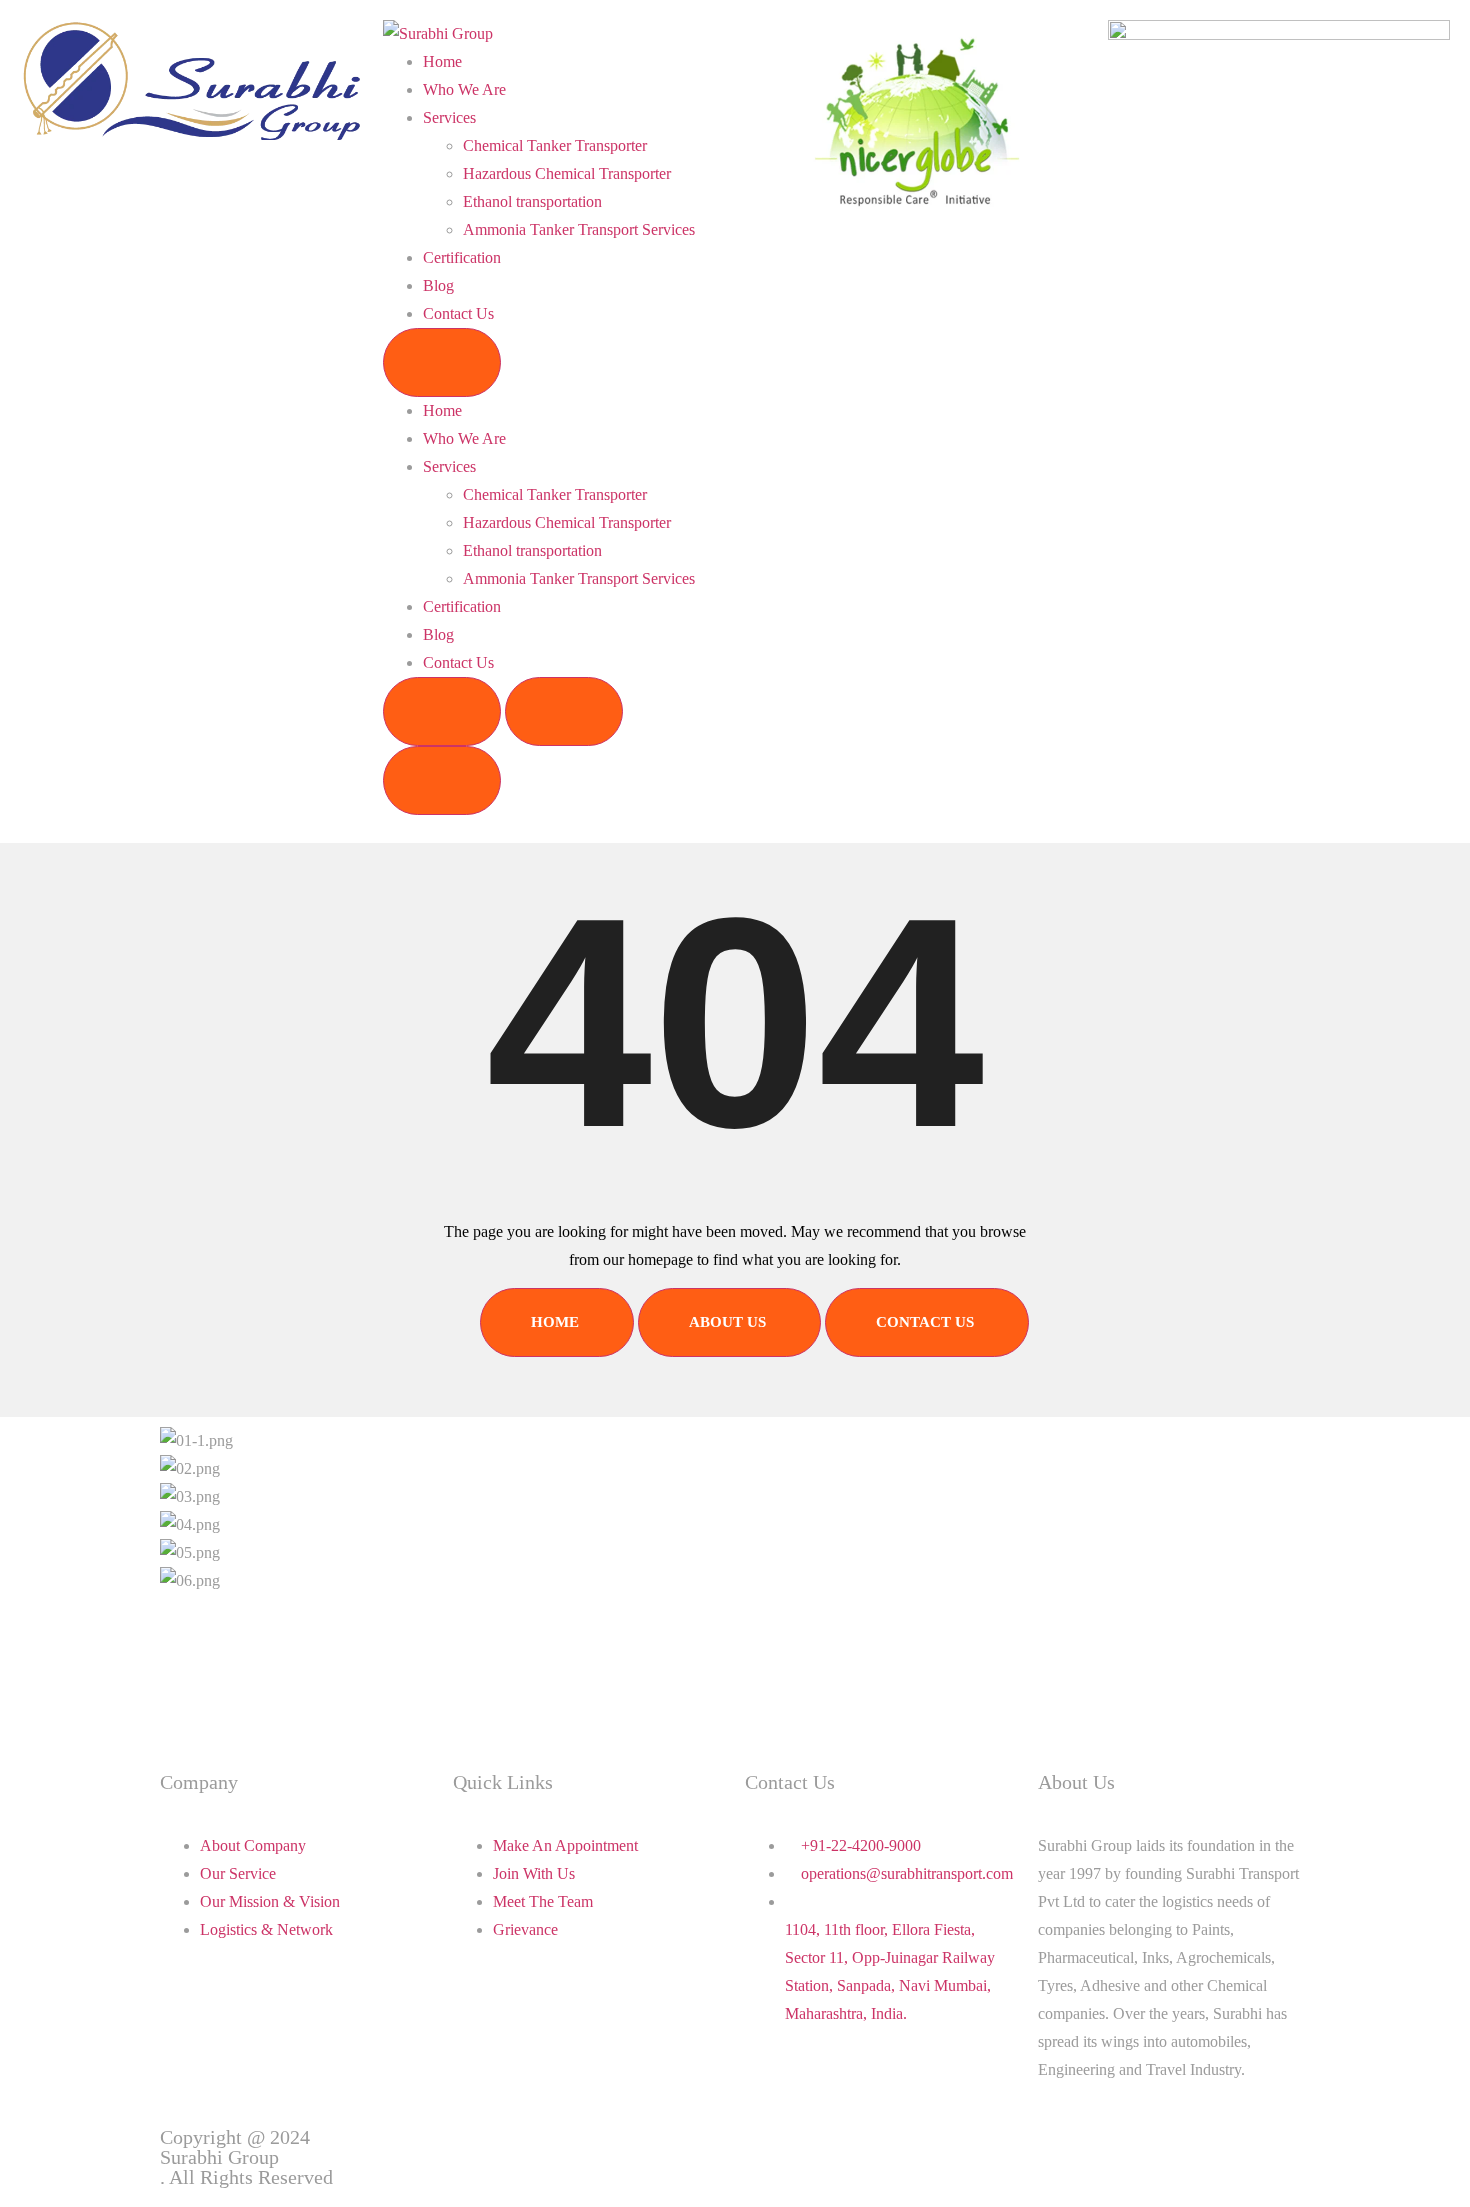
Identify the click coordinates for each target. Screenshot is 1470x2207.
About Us (727, 1322)
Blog (438, 285)
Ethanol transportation (532, 201)
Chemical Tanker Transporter (555, 145)
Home (442, 61)
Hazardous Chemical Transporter (567, 173)
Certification (462, 257)
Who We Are (464, 89)
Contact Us (458, 313)
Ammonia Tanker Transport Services (579, 229)
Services (449, 117)
